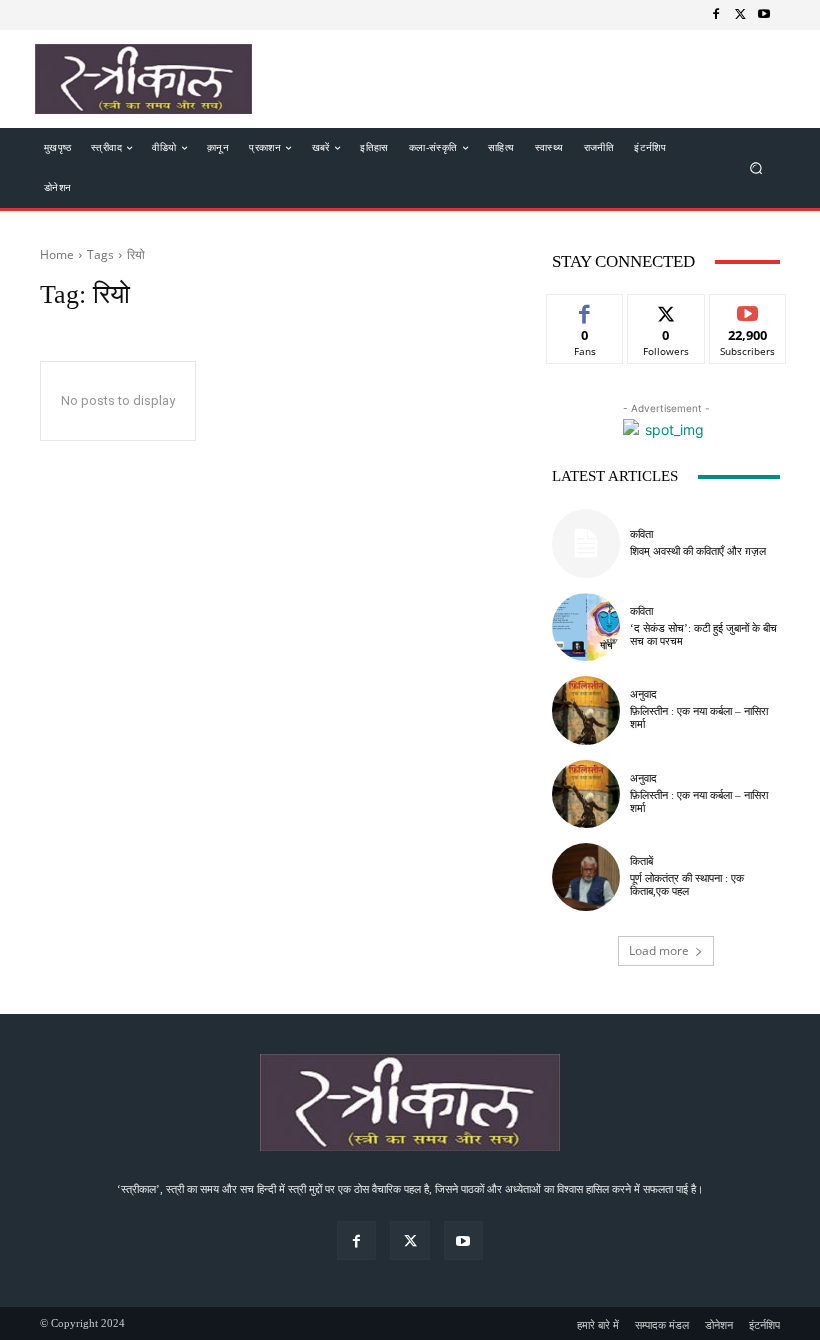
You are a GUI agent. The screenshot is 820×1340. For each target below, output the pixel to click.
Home (57, 254)
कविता (641, 534)
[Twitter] (740, 15)
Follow (666, 309)
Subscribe (748, 309)
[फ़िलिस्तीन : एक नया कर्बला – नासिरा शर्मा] (586, 710)
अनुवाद (643, 694)
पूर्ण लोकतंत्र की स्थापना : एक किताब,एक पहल (687, 884)
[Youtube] (764, 15)
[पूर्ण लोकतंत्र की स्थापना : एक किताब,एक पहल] (586, 877)
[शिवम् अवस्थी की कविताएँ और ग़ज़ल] (586, 543)
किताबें (641, 861)
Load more (659, 950)
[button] (756, 168)
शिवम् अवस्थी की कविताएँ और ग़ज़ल (698, 551)
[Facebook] (716, 15)
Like (585, 309)
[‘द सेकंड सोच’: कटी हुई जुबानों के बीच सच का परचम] (586, 627)
